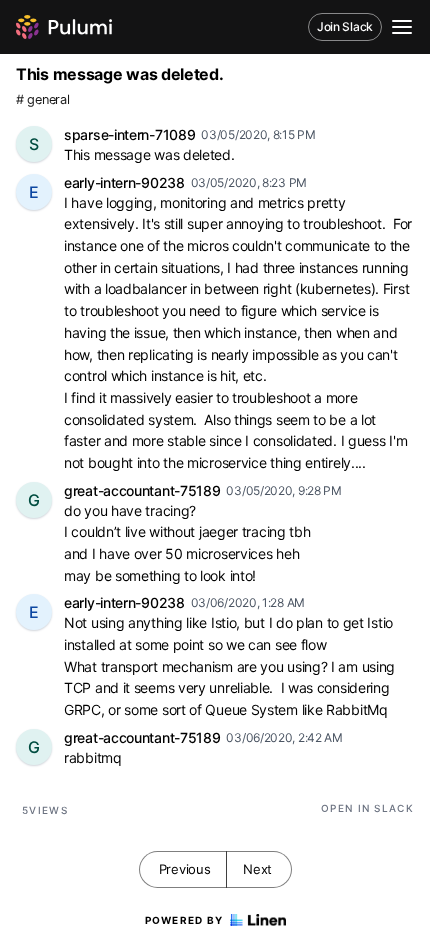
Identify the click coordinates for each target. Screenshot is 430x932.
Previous (185, 869)
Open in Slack (367, 808)
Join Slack (345, 26)
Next (257, 869)
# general (42, 99)
